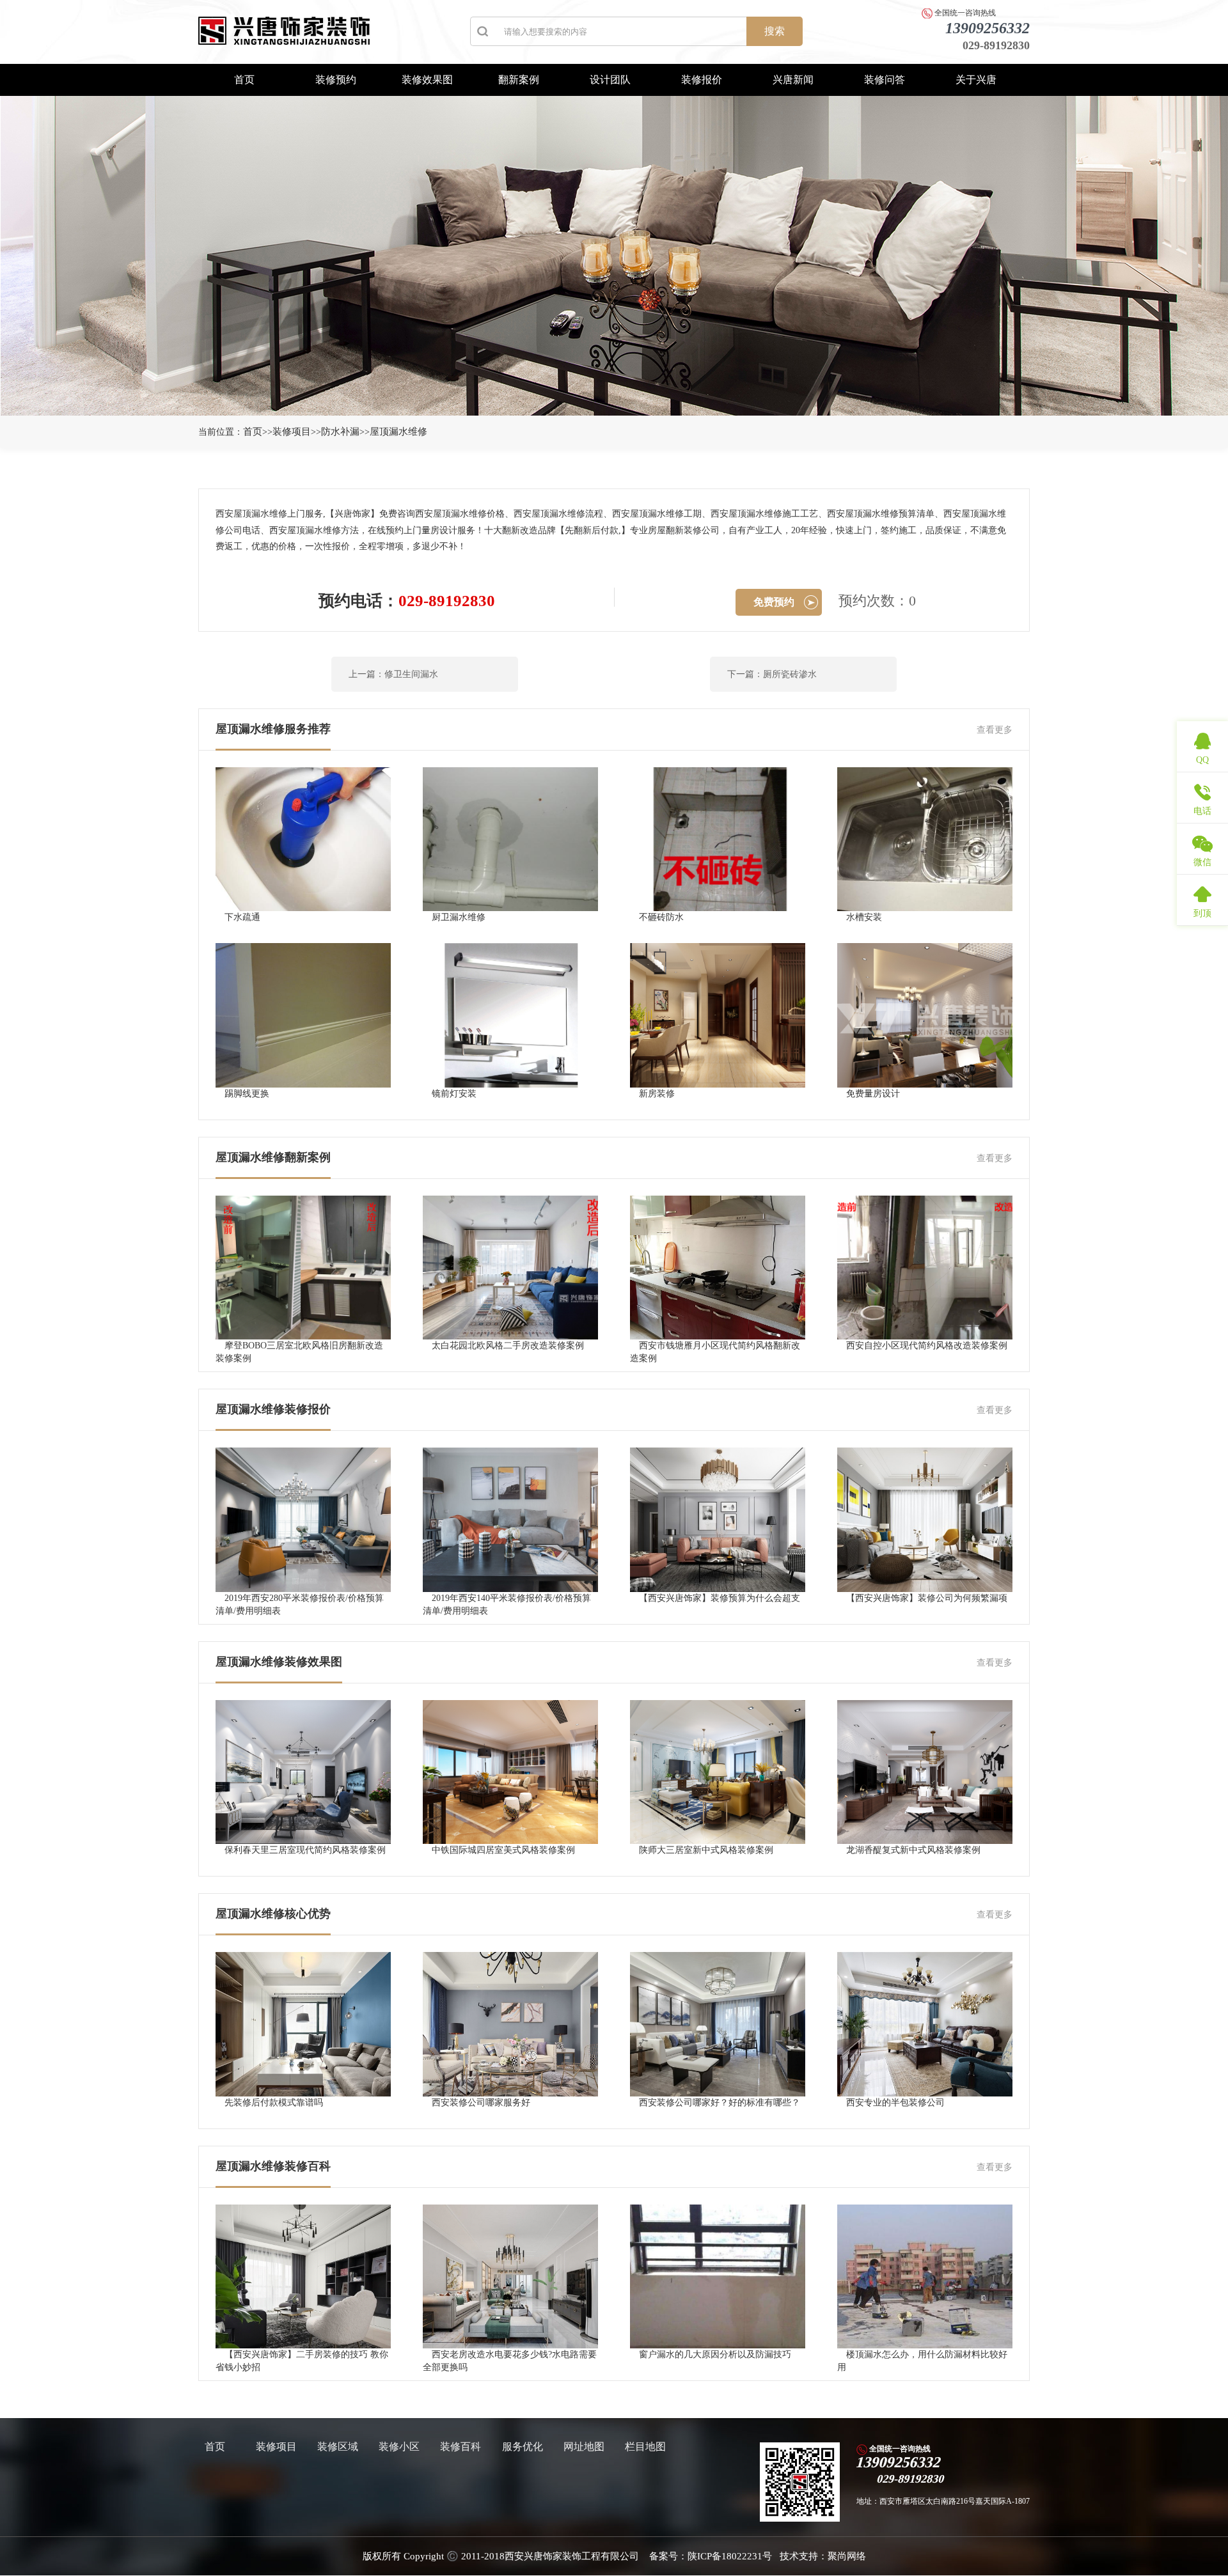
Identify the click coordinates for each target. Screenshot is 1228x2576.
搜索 (775, 31)
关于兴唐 (976, 80)
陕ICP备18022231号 (730, 2556)
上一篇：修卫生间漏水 (393, 674)
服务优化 (523, 2447)
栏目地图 (645, 2447)
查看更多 (995, 730)
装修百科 (460, 2447)
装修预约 (336, 80)
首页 (244, 80)
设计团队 (610, 80)
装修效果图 (427, 80)
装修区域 (338, 2447)
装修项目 (292, 432)
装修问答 (885, 80)
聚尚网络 (847, 2556)
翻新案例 (519, 80)
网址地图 (584, 2447)
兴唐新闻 (793, 80)
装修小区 (399, 2447)
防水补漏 (340, 432)
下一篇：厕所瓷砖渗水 (772, 674)
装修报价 (702, 80)
